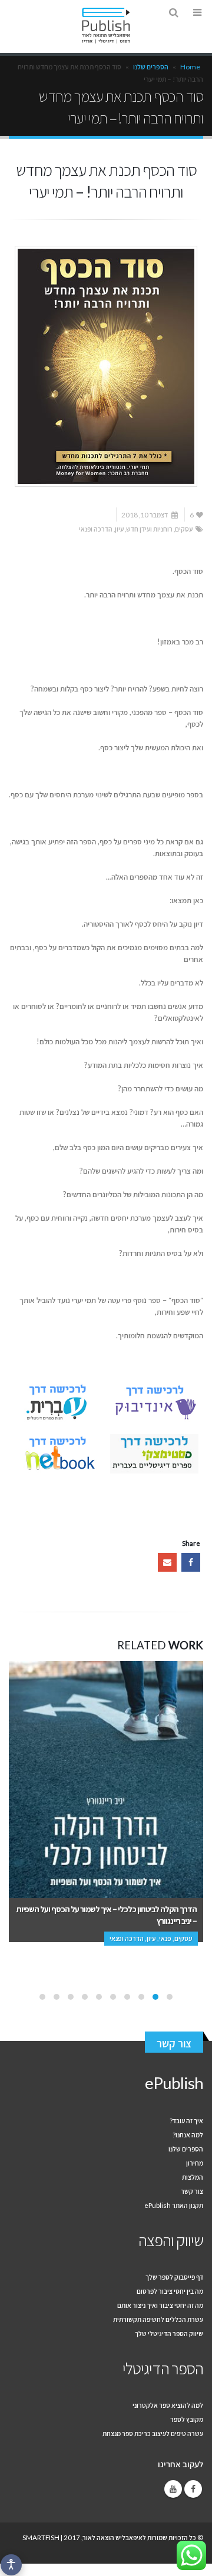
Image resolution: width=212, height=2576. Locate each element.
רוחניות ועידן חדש (149, 529)
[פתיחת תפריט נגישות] (11, 2565)
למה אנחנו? (188, 2134)
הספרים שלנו (151, 67)
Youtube (173, 2489)
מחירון (195, 2163)
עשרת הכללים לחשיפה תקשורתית (158, 2319)
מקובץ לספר (187, 2419)
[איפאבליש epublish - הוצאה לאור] (106, 26)
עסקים (184, 529)
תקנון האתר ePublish (174, 2205)
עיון (119, 529)
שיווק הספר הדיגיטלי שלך (169, 2333)
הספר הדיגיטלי (163, 2368)
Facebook (191, 1562)
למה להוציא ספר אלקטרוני (168, 2405)
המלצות (193, 2177)
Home (190, 67)
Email (167, 1562)
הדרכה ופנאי (96, 529)
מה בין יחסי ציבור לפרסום (170, 2291)
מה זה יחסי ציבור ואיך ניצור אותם (160, 2305)
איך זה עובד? (186, 2120)
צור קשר (174, 2043)
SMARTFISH (41, 2537)
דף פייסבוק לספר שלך (174, 2277)
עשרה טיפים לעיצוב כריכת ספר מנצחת (153, 2433)
